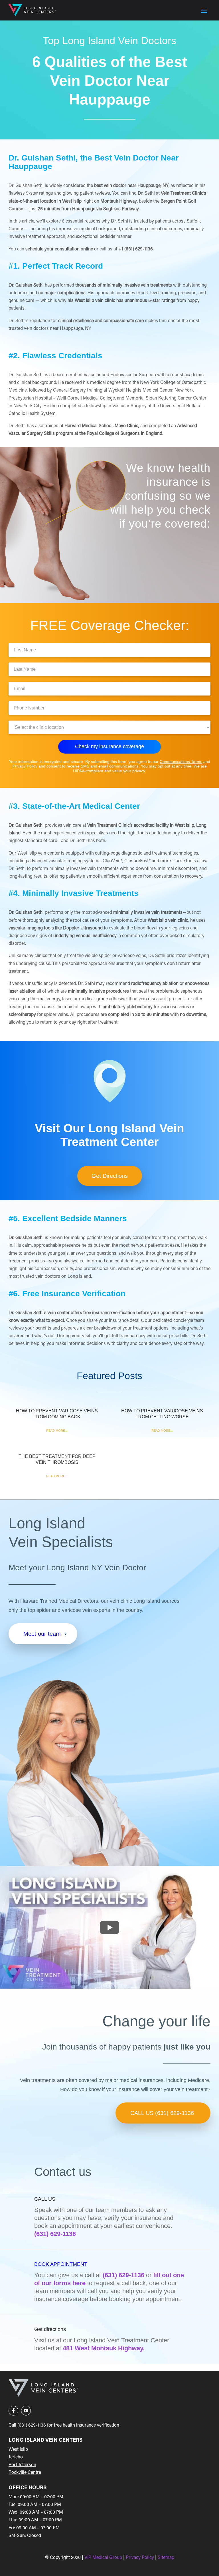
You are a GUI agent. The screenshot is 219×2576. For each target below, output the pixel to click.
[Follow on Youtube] (26, 2411)
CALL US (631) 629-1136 (162, 2113)
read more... (57, 1431)
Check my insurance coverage (109, 746)
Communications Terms (181, 762)
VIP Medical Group (104, 2558)
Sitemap (166, 2558)
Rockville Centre (25, 2473)
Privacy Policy (25, 766)
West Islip (18, 2450)
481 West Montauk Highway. (104, 2348)
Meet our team (42, 1634)
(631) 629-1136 (55, 2234)
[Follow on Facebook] (13, 2411)
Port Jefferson (22, 2465)
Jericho (16, 2457)
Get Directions (110, 1176)
